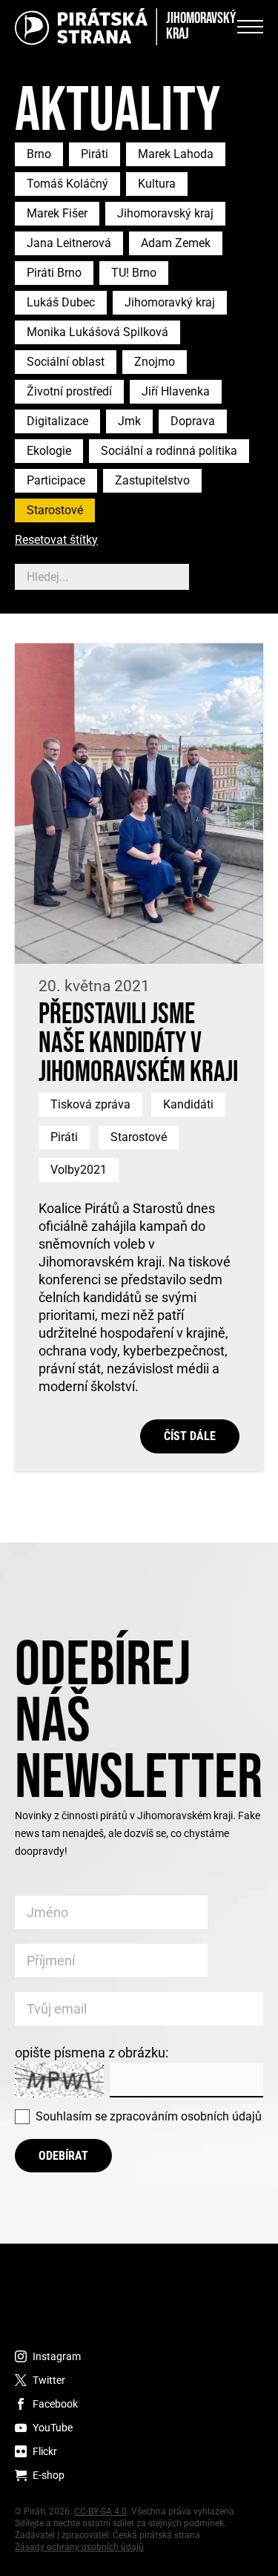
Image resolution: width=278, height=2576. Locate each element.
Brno (39, 154)
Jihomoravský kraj (165, 213)
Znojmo (155, 362)
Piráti (95, 154)
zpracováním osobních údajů (186, 2116)
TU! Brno (134, 273)
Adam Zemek (176, 243)
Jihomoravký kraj (170, 302)
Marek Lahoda (176, 154)
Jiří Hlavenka (176, 391)
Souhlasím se (149, 2116)
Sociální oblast (66, 362)
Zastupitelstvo (152, 480)
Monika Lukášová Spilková (97, 332)
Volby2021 (79, 1170)
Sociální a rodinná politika (169, 451)
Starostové (55, 510)
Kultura (157, 184)
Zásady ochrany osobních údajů (79, 2547)
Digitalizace (57, 421)
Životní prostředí (69, 391)
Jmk (129, 421)
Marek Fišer (57, 213)
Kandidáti (188, 1104)
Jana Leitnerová (69, 243)
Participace (56, 480)
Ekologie (49, 451)
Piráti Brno (54, 273)
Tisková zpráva (90, 1104)
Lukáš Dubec (61, 302)
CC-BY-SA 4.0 (100, 2511)
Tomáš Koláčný (67, 184)
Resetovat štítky (56, 540)
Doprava (193, 421)
